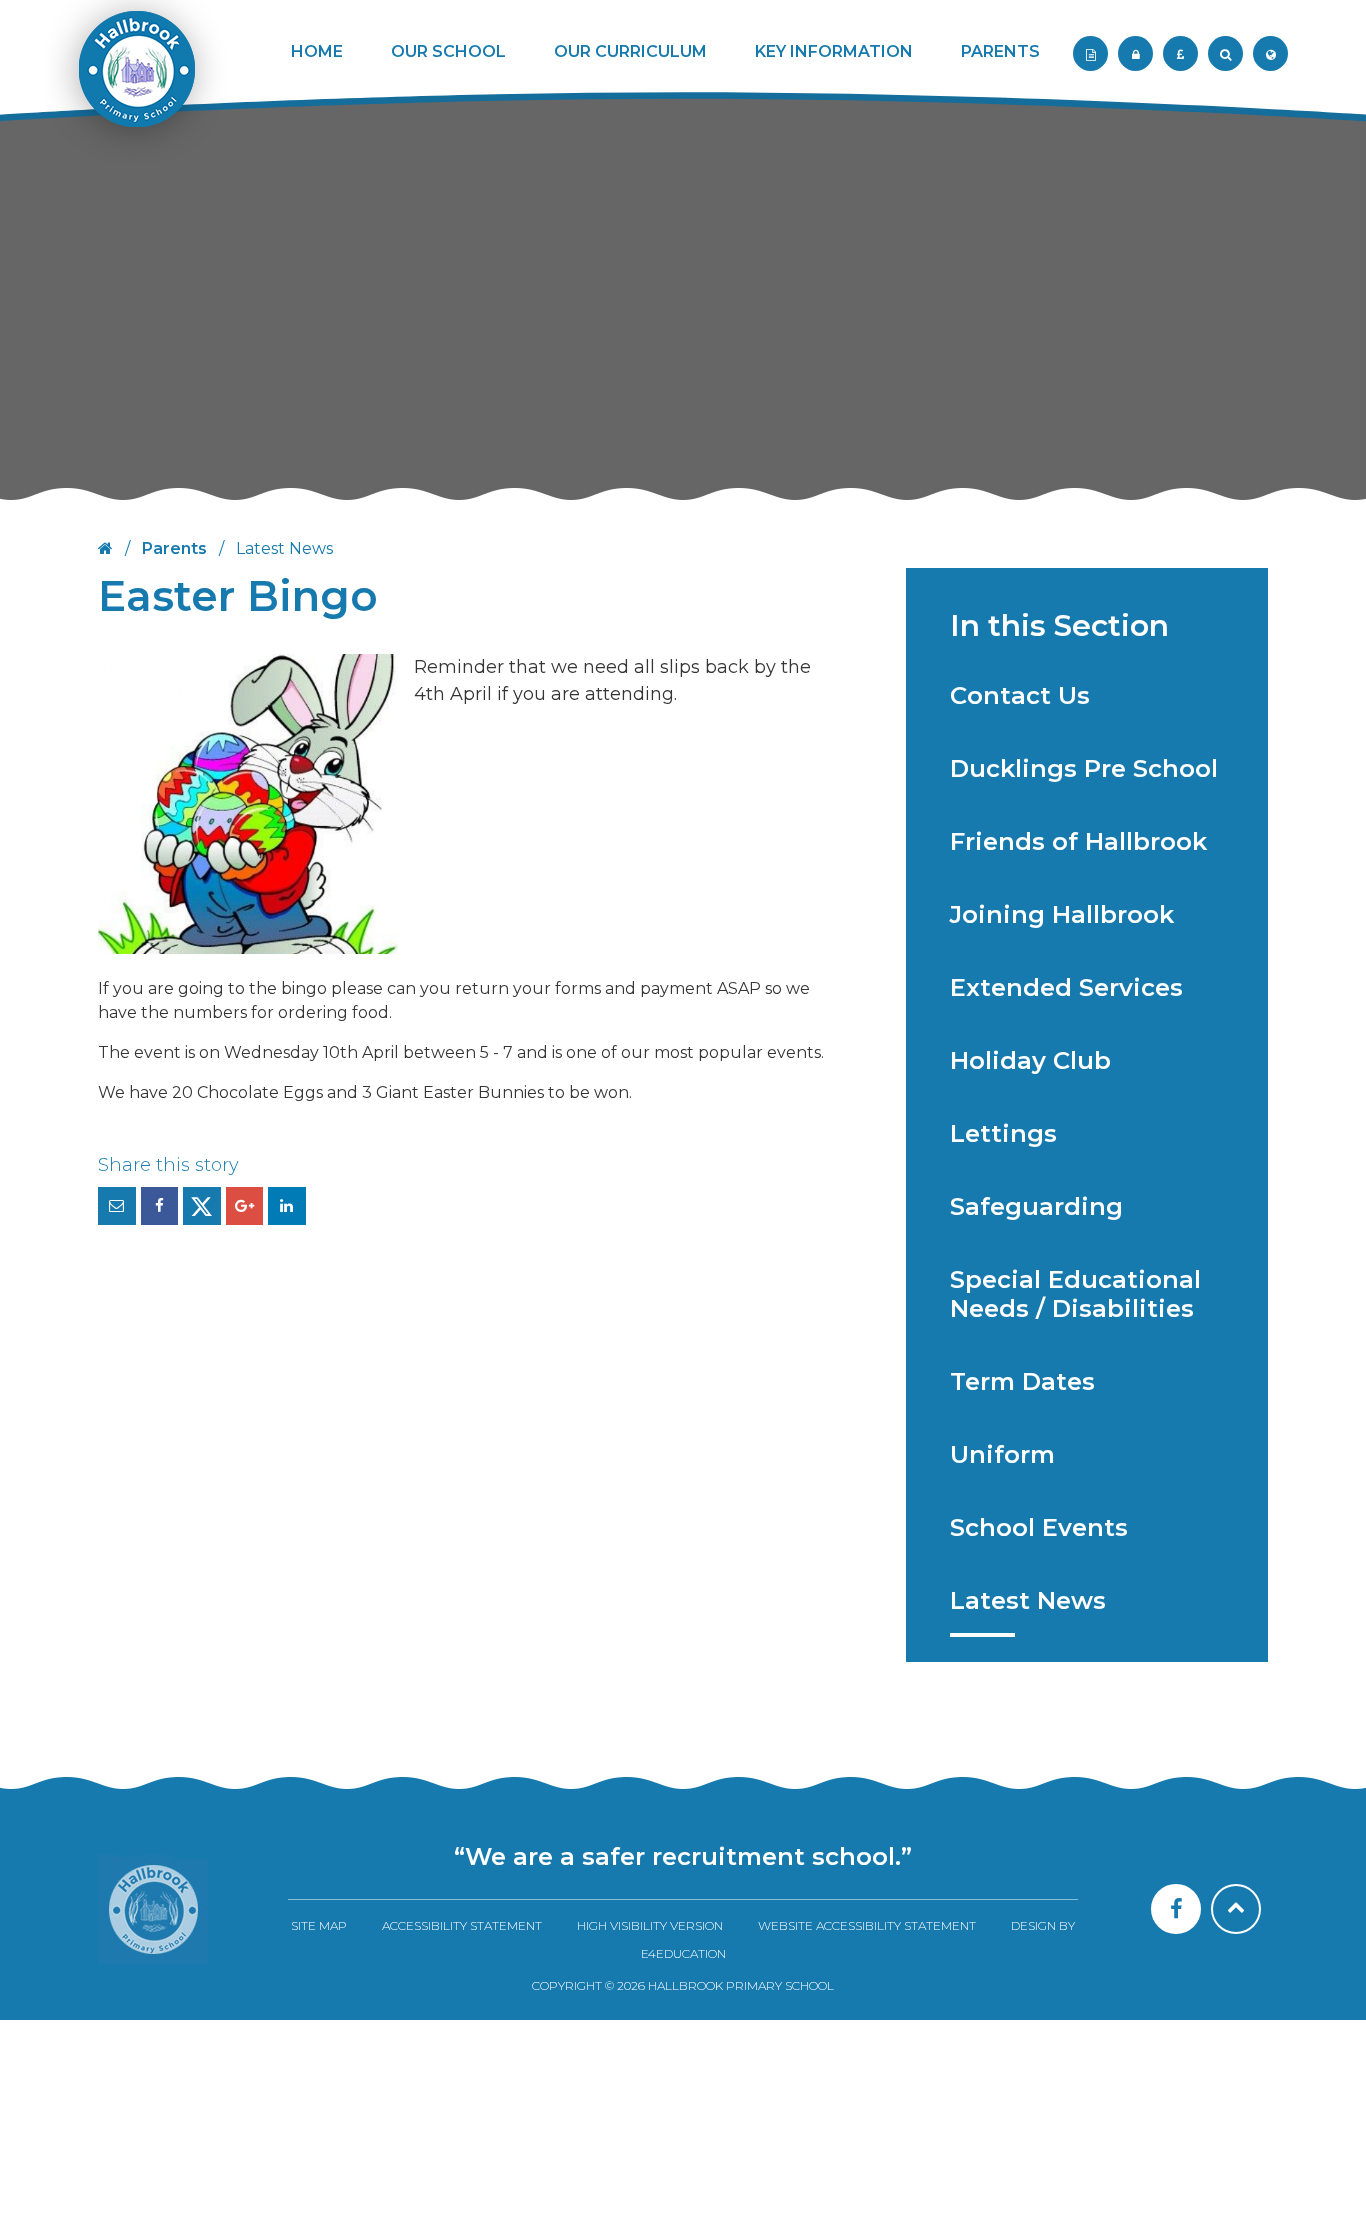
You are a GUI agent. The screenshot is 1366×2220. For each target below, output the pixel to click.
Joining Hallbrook (1062, 914)
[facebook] (1176, 1909)
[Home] (153, 1909)
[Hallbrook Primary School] (135, 82)
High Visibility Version (650, 1925)
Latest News (1028, 1600)
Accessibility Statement (462, 1925)
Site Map (319, 1925)
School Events (1039, 1527)
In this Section (1059, 625)
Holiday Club (1030, 1060)
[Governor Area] (1135, 53)
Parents (174, 548)
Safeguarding (1036, 1206)
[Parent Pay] (1180, 53)
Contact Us (1020, 695)
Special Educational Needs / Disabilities (1075, 1294)
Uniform (1002, 1454)
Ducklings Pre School (1084, 768)
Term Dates (1022, 1381)
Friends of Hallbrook (1078, 841)
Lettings (1003, 1133)
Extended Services (1066, 987)
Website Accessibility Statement (867, 1925)
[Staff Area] (1090, 53)
